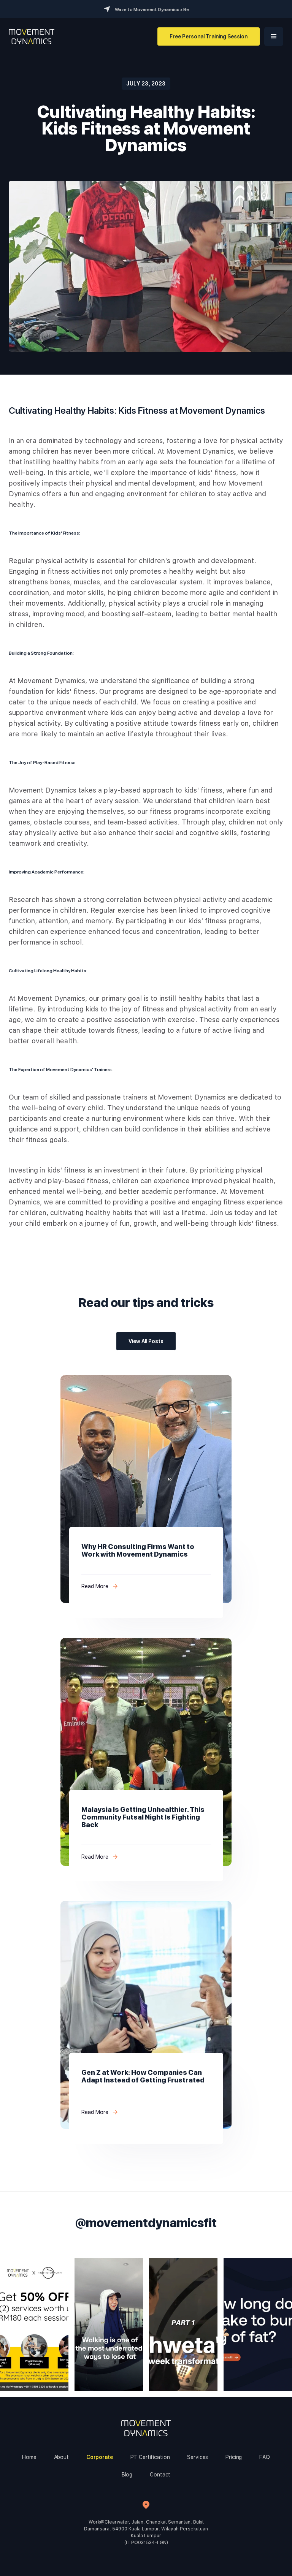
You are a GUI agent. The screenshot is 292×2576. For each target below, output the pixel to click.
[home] (32, 36)
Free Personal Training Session (209, 36)
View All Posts (146, 1341)
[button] (274, 36)
